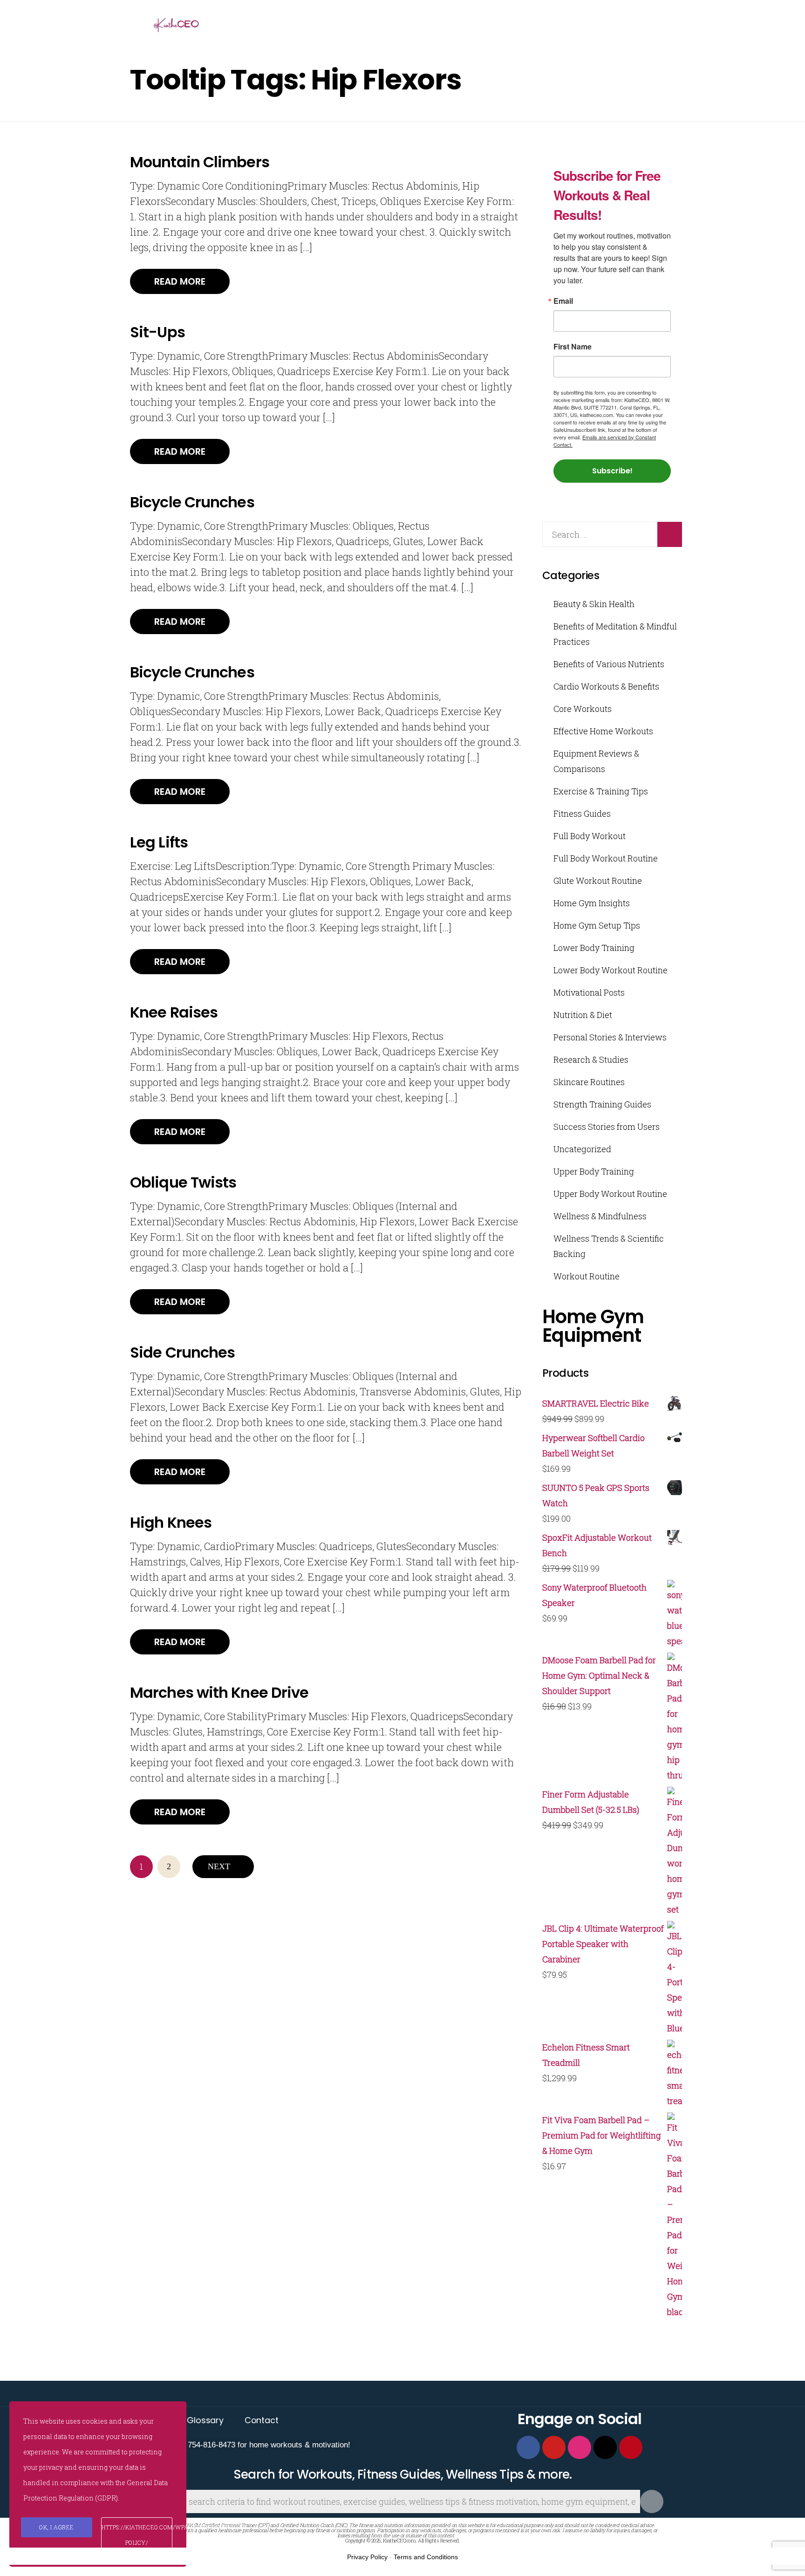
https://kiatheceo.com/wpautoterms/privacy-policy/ (137, 2535)
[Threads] (605, 2447)
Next (219, 1866)
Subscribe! (612, 471)
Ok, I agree (57, 2527)
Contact (262, 2420)
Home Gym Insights (592, 903)
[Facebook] (528, 2447)
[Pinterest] (631, 2447)
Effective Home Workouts (603, 731)
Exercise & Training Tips (601, 791)
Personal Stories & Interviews (610, 1037)
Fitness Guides (582, 813)
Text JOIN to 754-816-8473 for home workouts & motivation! (246, 2445)
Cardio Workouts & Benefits (606, 686)
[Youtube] (554, 2447)
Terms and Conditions (426, 2557)
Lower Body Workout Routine (611, 970)
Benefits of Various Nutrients (609, 664)
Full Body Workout (590, 836)
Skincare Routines (589, 1082)
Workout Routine (587, 1276)
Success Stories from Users (607, 1127)
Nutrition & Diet (583, 1015)
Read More (180, 281)
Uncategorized (582, 1149)
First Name (573, 347)
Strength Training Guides (602, 1104)
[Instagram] (580, 2447)
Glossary (205, 2420)
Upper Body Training (594, 1171)
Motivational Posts (589, 992)
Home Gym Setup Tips (597, 925)
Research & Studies (591, 1059)
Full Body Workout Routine (606, 858)
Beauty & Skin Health (594, 604)
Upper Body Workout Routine (610, 1194)
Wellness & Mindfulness (600, 1216)
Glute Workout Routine (598, 881)
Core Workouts (583, 709)
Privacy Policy (367, 2557)
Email (563, 301)
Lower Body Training (594, 948)
